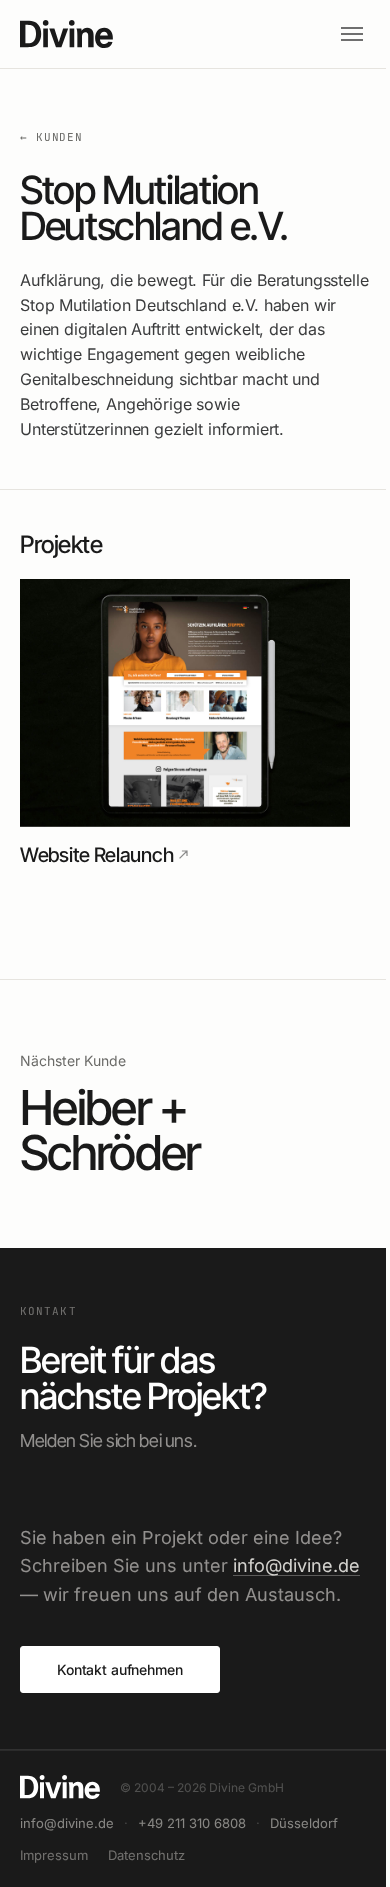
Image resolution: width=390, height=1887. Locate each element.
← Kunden (51, 137)
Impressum (54, 1855)
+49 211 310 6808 (192, 1823)
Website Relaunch (96, 855)
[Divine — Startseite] (177, 34)
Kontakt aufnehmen (120, 1669)
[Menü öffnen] (352, 34)
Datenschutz (146, 1855)
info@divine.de (296, 1565)
